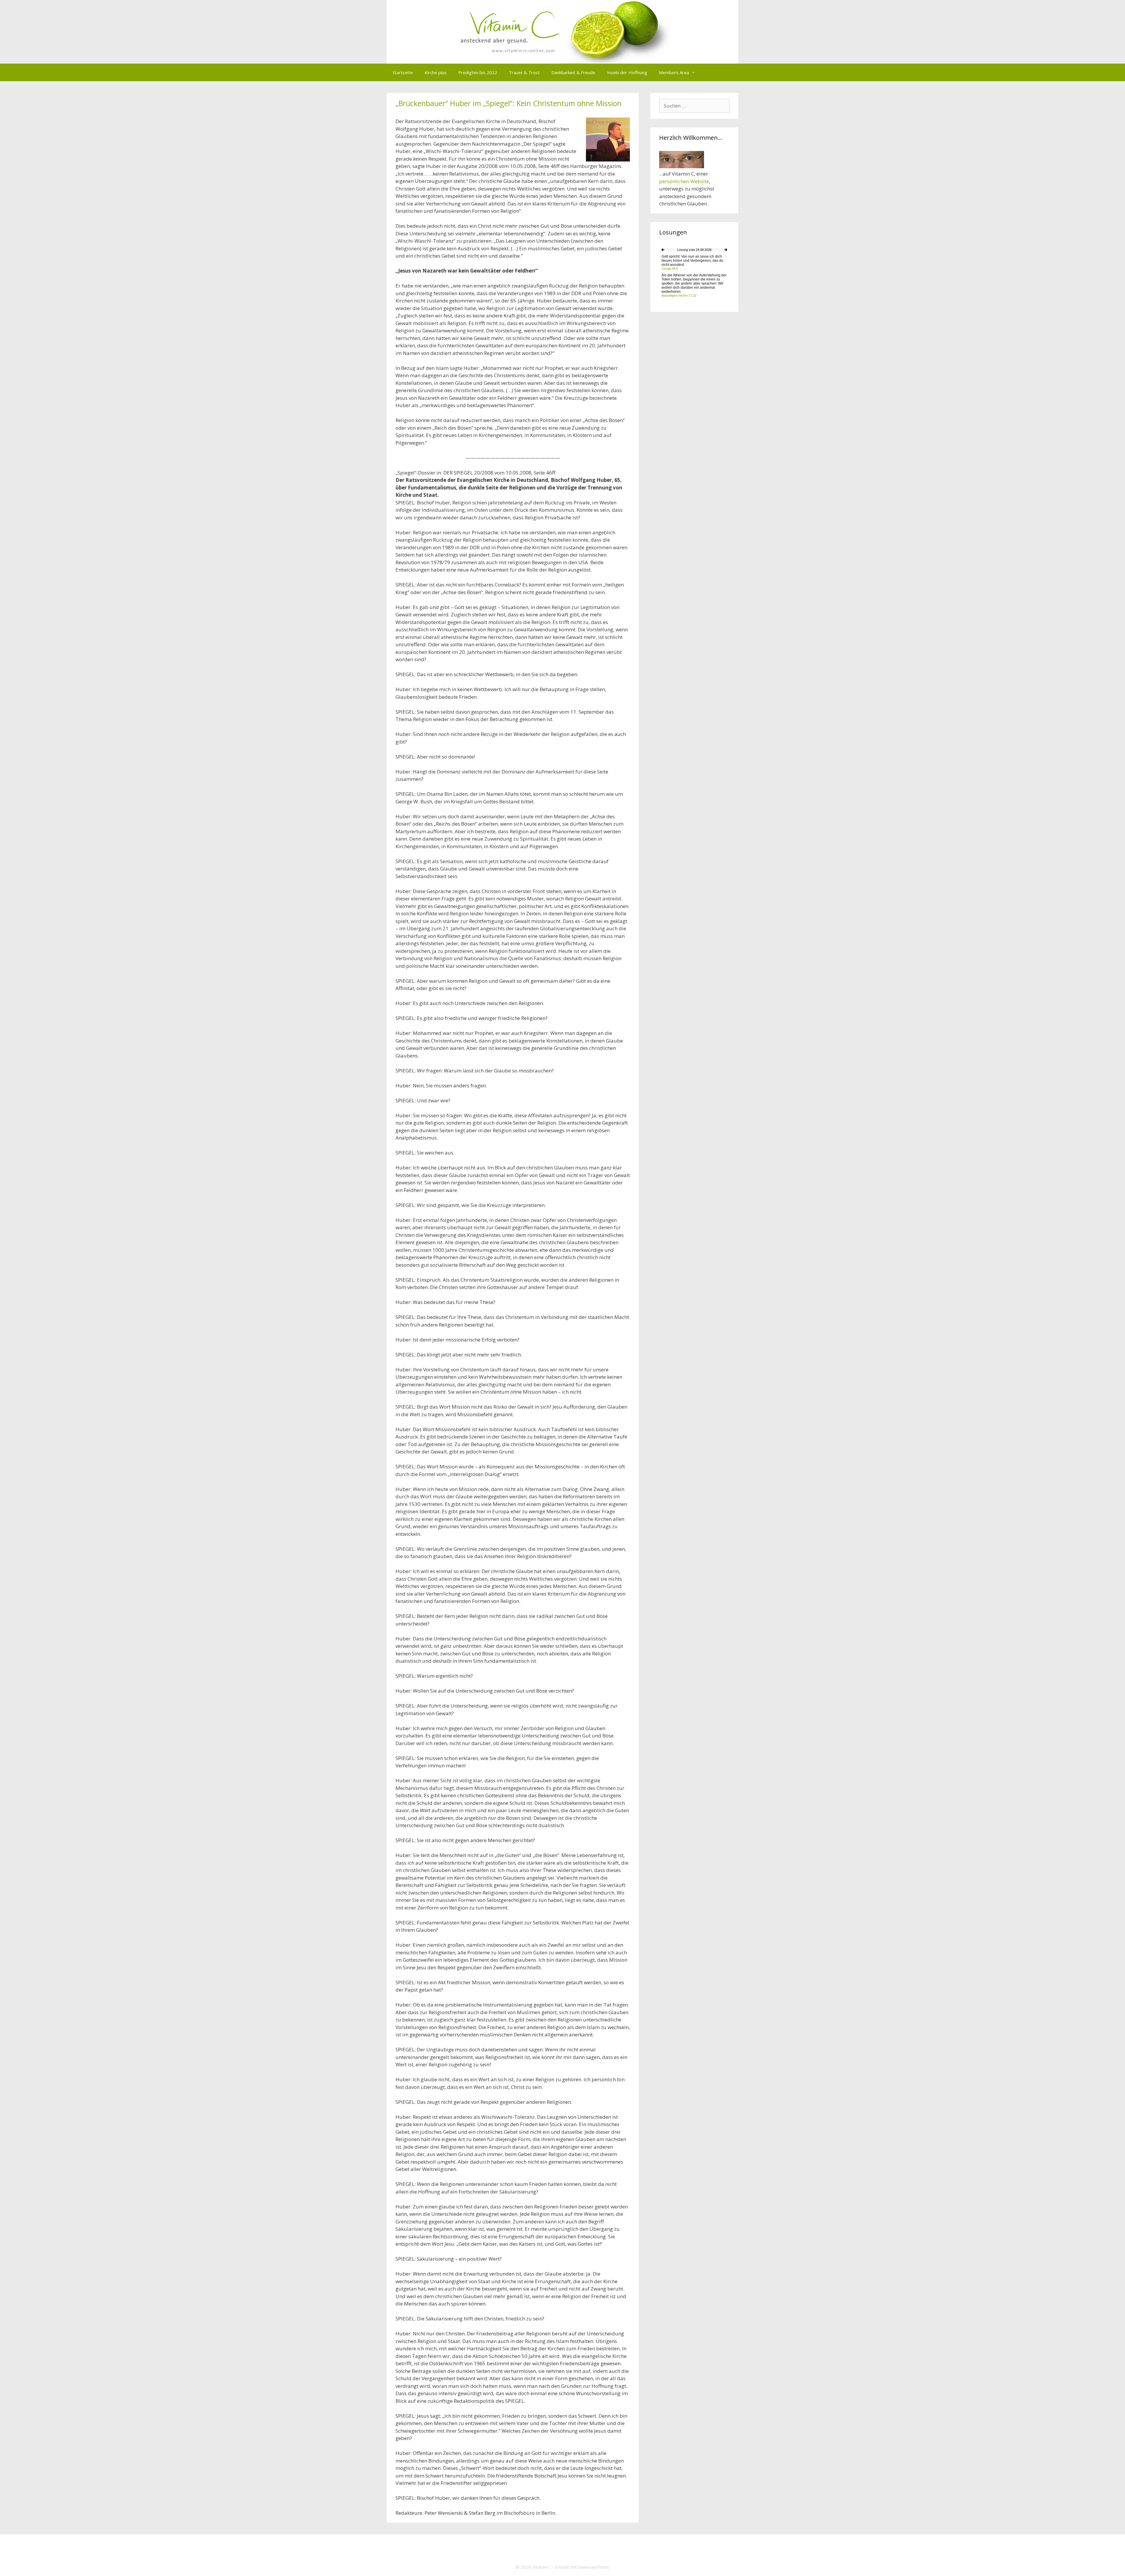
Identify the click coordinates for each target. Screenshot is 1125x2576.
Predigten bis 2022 (478, 72)
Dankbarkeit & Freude (573, 72)
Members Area (674, 72)
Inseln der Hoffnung (627, 72)
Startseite (403, 72)
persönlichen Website (684, 181)
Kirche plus (435, 72)
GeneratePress (594, 2567)
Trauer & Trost (524, 72)
